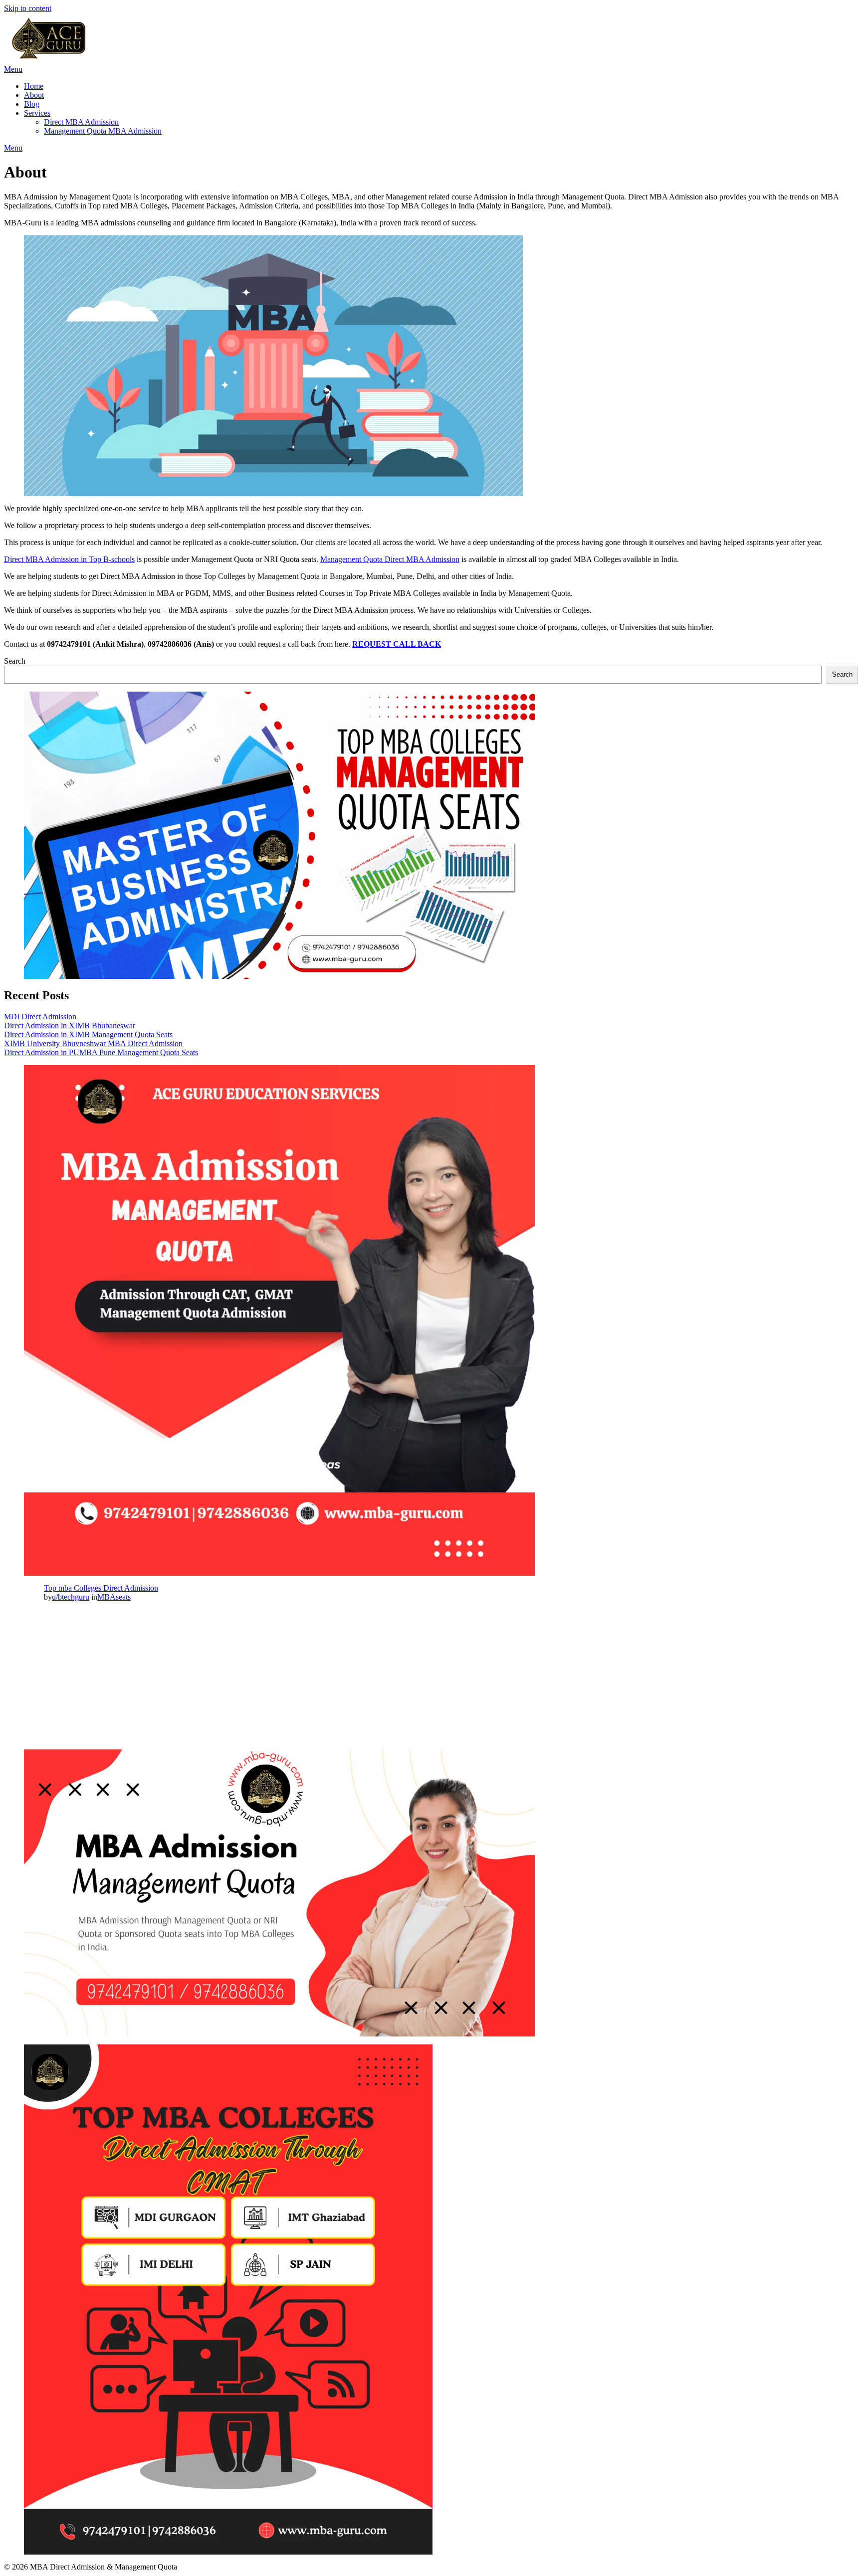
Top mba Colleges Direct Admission (101, 1588)
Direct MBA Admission (81, 122)
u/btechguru (71, 1597)
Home (34, 86)
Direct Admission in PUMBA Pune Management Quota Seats (101, 1052)
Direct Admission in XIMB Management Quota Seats (88, 1034)
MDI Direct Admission (40, 1016)
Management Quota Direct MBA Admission (390, 559)
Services (37, 113)
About (34, 95)
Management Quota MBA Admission (103, 131)
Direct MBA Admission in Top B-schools (69, 559)
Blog (32, 104)
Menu (13, 69)
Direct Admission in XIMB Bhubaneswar (70, 1025)
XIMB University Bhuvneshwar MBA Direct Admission (93, 1043)
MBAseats (114, 1597)
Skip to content (28, 8)
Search (15, 661)
